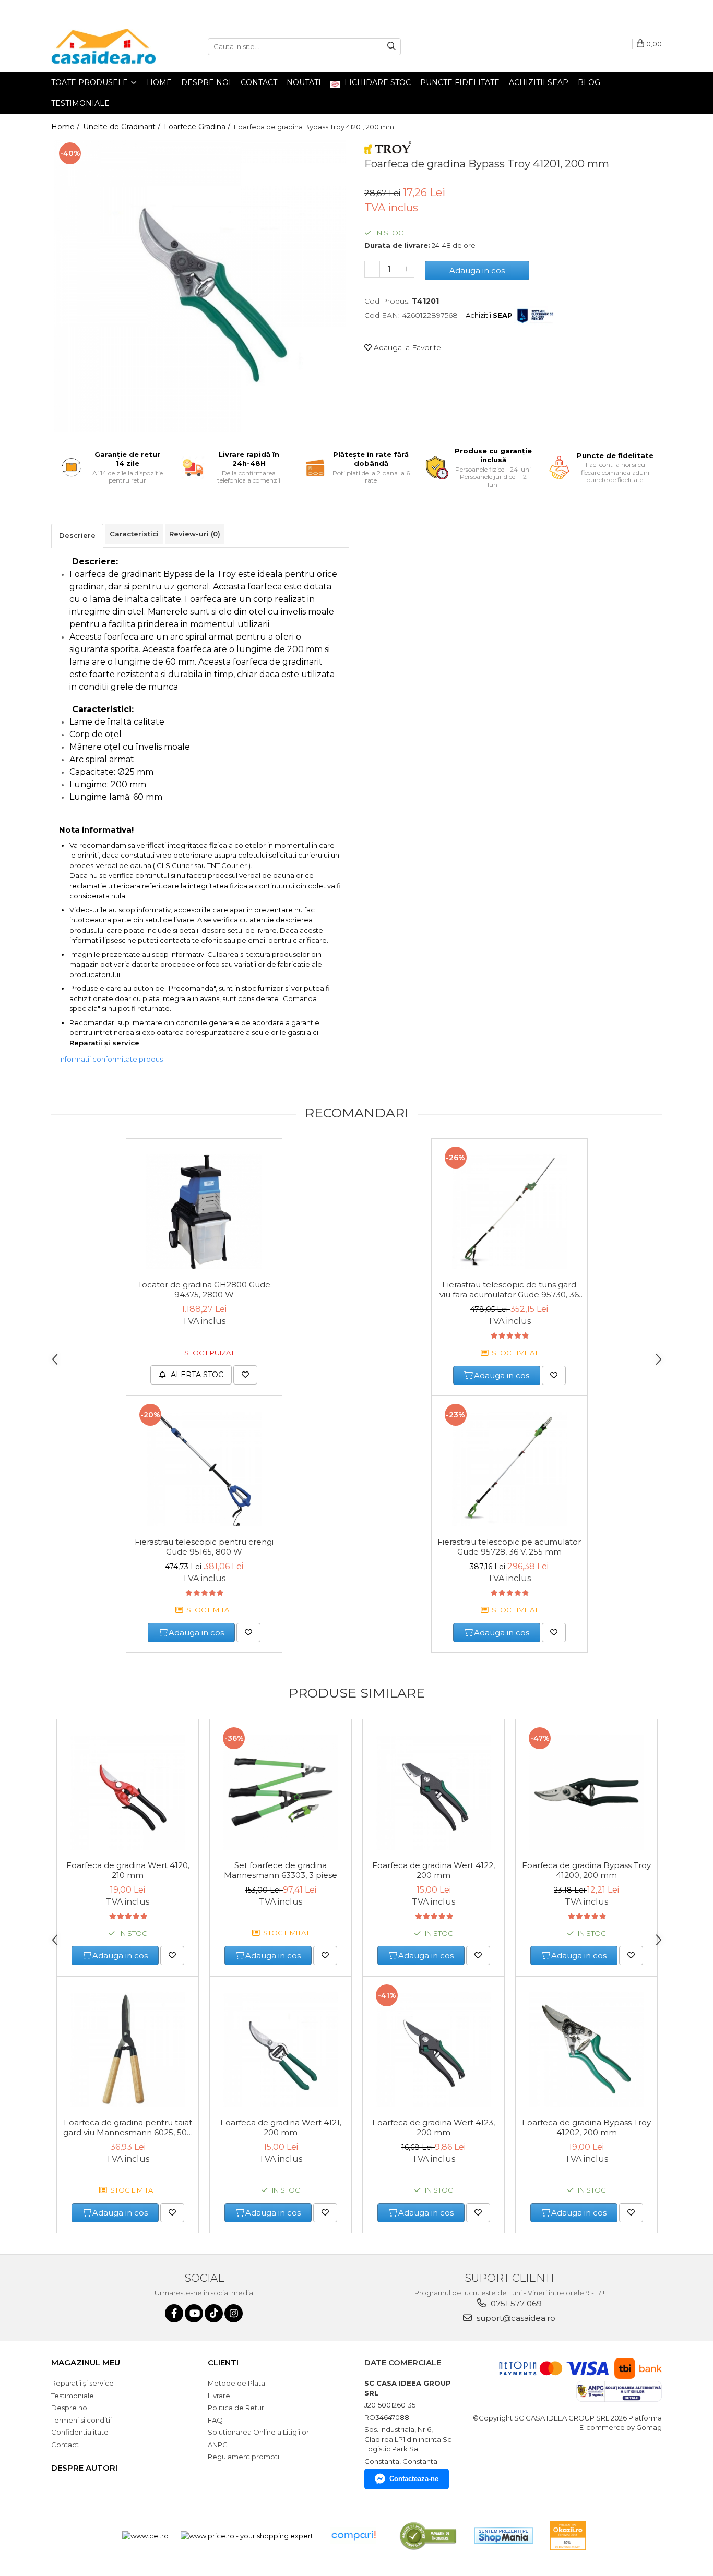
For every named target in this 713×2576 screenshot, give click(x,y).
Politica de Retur (236, 2408)
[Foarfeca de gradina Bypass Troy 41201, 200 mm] (200, 286)
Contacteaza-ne (414, 2479)
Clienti (223, 2362)
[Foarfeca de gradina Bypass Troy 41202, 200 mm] (586, 2050)
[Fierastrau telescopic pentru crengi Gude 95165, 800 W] (204, 1469)
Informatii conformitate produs (111, 1059)
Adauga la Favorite (406, 347)
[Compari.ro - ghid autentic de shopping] (353, 2536)
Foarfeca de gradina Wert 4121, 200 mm (281, 2127)
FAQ (215, 2420)
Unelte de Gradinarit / (123, 127)
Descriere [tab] (77, 535)
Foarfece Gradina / (198, 127)
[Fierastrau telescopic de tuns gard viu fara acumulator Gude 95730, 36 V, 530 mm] (509, 1212)
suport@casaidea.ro (515, 2318)
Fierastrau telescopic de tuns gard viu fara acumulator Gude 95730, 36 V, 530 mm (509, 1290)
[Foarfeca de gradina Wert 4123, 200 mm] (433, 2050)
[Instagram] (234, 2313)
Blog (589, 82)
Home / (66, 127)
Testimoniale (80, 103)
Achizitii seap (539, 82)
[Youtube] (194, 2313)
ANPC (218, 2445)
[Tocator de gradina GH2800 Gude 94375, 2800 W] (204, 1212)
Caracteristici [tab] (134, 534)
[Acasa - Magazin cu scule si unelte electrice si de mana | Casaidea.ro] (103, 46)
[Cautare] (391, 47)
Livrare (219, 2396)
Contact (259, 82)
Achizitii (489, 315)
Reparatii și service (104, 1043)
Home (159, 82)
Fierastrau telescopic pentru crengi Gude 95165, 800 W (204, 1547)
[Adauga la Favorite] (245, 1375)
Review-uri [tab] (195, 534)
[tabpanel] (200, 286)
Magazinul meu (86, 2362)
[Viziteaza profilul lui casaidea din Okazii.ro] (568, 2536)
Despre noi (206, 82)
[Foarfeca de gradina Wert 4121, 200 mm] (281, 2050)
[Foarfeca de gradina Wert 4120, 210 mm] (128, 1792)
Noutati (304, 82)
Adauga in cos (477, 270)
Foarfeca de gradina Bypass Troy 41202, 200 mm (586, 2127)
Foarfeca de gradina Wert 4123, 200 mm (433, 2127)
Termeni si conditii (81, 2420)
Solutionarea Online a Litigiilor (258, 2432)
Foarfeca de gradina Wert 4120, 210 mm (128, 1870)
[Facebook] (174, 2313)
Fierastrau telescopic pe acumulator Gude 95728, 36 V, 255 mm (509, 1547)
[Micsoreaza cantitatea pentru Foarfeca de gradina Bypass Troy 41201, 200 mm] (372, 269)
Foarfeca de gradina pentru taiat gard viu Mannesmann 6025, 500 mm (128, 2128)
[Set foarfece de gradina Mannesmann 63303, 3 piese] (281, 1792)
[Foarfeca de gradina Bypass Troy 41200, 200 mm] (586, 1792)
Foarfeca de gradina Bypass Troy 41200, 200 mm (586, 1870)
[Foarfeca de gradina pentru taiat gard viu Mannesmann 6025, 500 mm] (128, 2050)
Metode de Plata (236, 2383)
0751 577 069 (515, 2303)
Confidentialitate (80, 2432)
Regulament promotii (244, 2457)
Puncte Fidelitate (460, 82)
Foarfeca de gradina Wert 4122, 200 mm (433, 1870)
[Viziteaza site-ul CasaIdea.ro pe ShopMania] (504, 2536)
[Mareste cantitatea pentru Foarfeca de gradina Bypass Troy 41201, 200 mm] (407, 269)
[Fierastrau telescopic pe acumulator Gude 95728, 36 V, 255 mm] (509, 1469)
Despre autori (84, 2468)
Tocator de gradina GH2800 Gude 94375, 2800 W (204, 1290)
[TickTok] (214, 2313)
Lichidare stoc (377, 82)
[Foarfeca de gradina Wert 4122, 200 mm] (433, 1792)
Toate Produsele (91, 82)
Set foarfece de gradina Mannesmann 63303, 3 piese (281, 1870)
